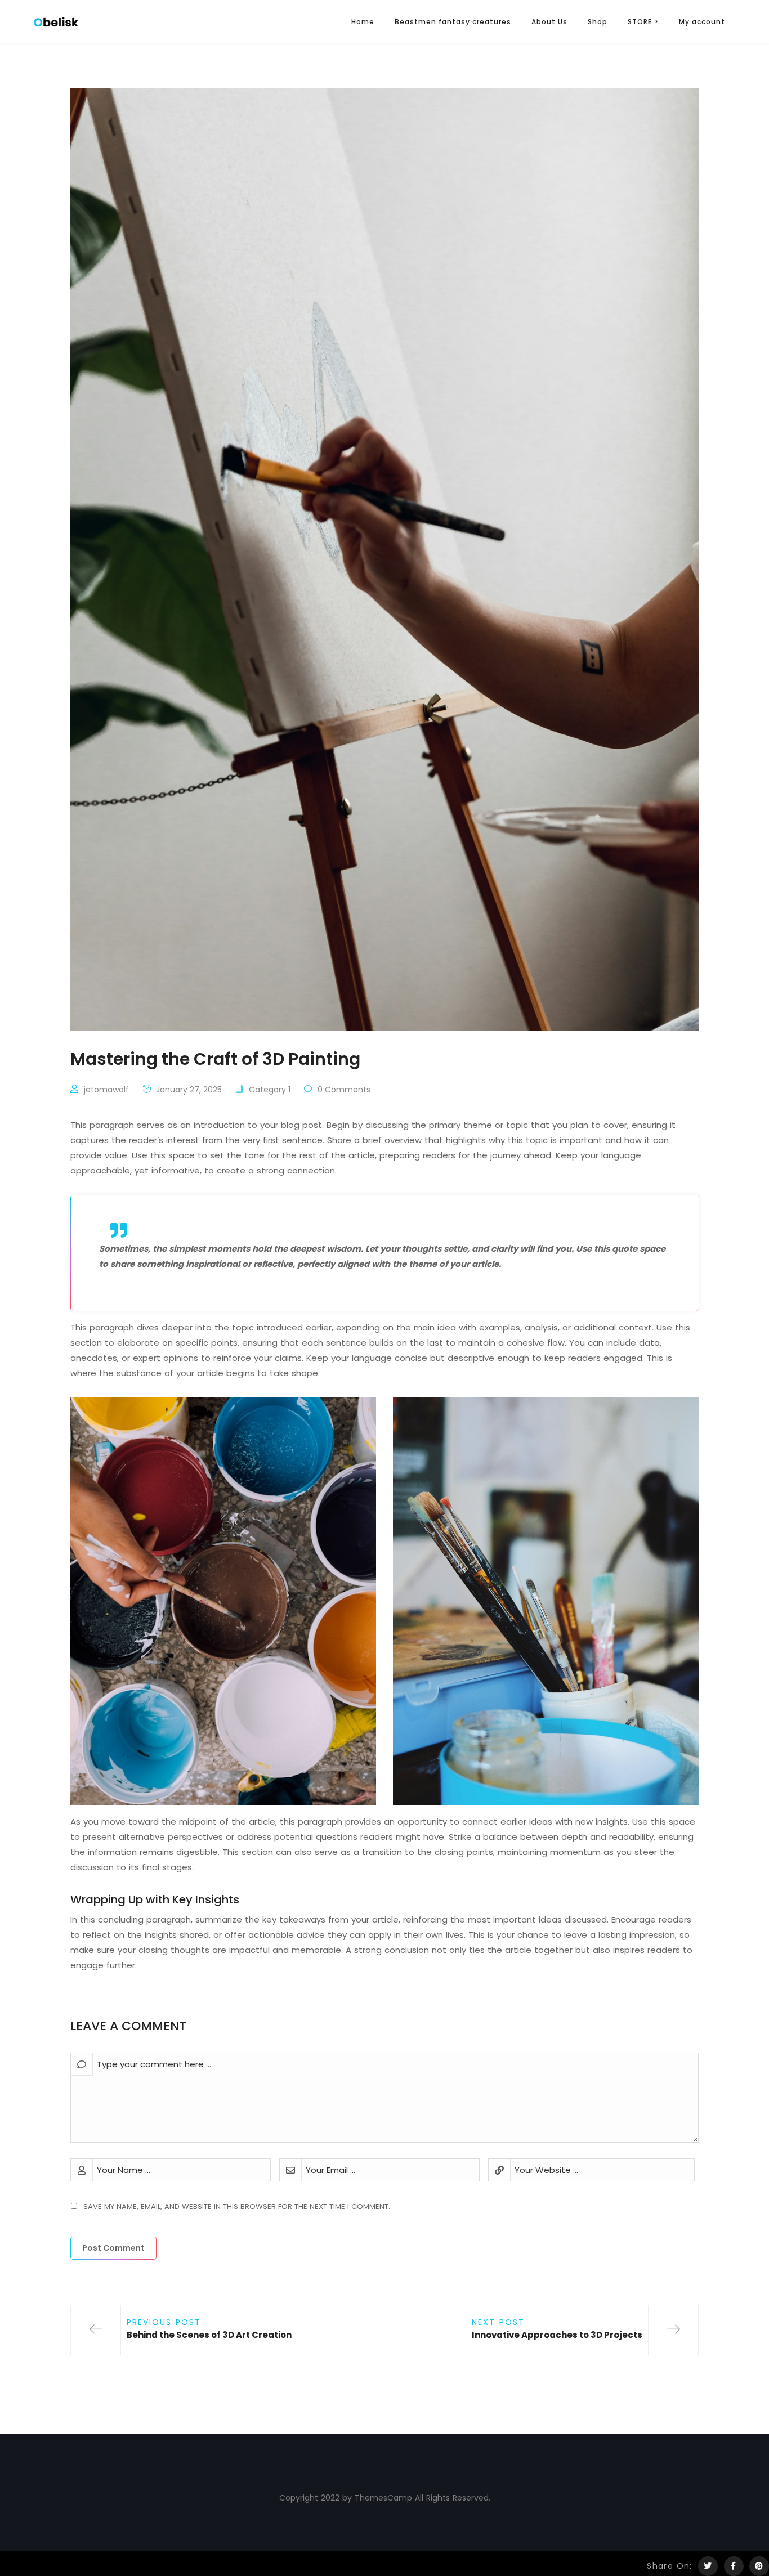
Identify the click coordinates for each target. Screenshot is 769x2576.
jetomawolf (106, 1090)
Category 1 (270, 1090)
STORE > (643, 22)
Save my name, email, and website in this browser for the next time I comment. (237, 2207)
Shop (598, 22)
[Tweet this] (708, 2566)
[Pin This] (759, 2566)
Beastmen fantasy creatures (453, 22)
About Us (549, 22)
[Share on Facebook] (734, 2566)
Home (363, 22)
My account (702, 22)
